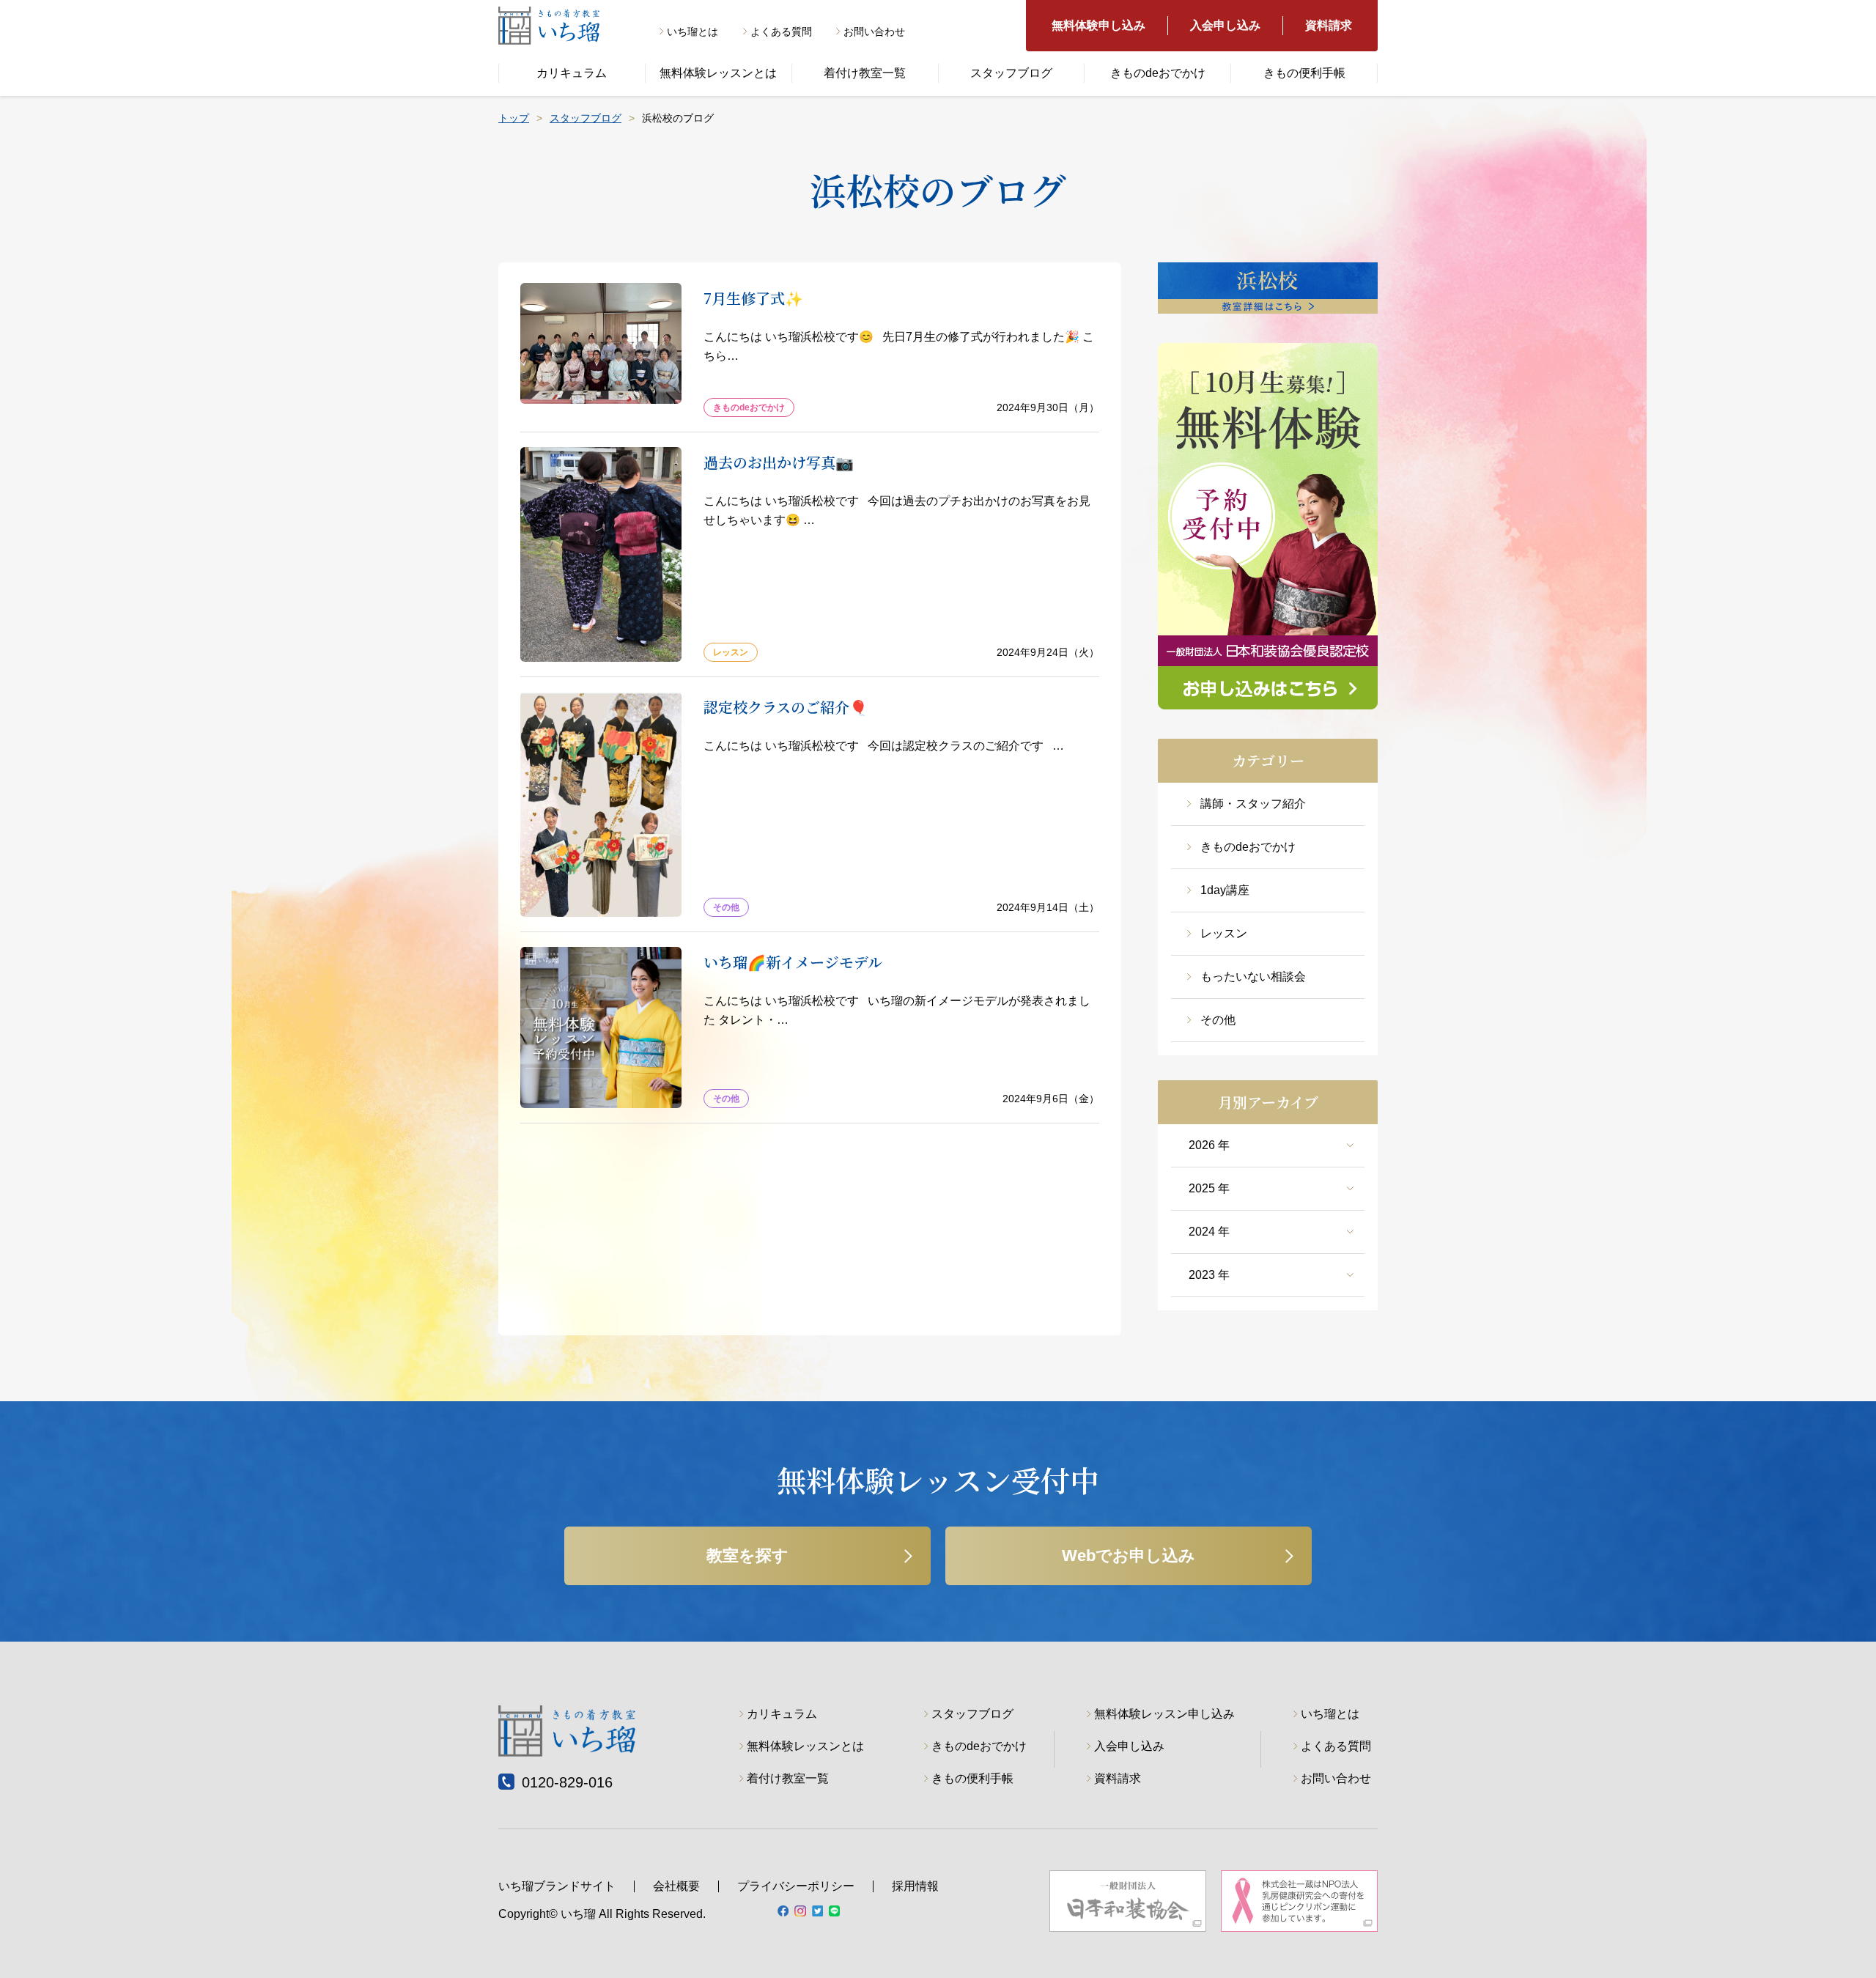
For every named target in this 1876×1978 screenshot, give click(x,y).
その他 (1218, 1020)
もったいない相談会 (1253, 977)
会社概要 (676, 1886)
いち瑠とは (693, 32)
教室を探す (747, 1556)
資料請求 (1329, 25)
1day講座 (1225, 890)
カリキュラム (572, 73)
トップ (514, 118)
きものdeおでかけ (1158, 73)
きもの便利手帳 (1304, 73)
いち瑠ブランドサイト (557, 1886)
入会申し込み (1225, 25)
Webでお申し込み (1129, 1556)
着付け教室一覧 (865, 73)
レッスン (1224, 933)
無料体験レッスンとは (718, 73)
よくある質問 (781, 32)
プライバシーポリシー (796, 1886)
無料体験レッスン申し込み (1164, 1714)
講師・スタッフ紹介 (1253, 804)
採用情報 (915, 1886)
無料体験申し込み (1098, 25)
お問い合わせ (874, 32)
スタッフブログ (1011, 73)
